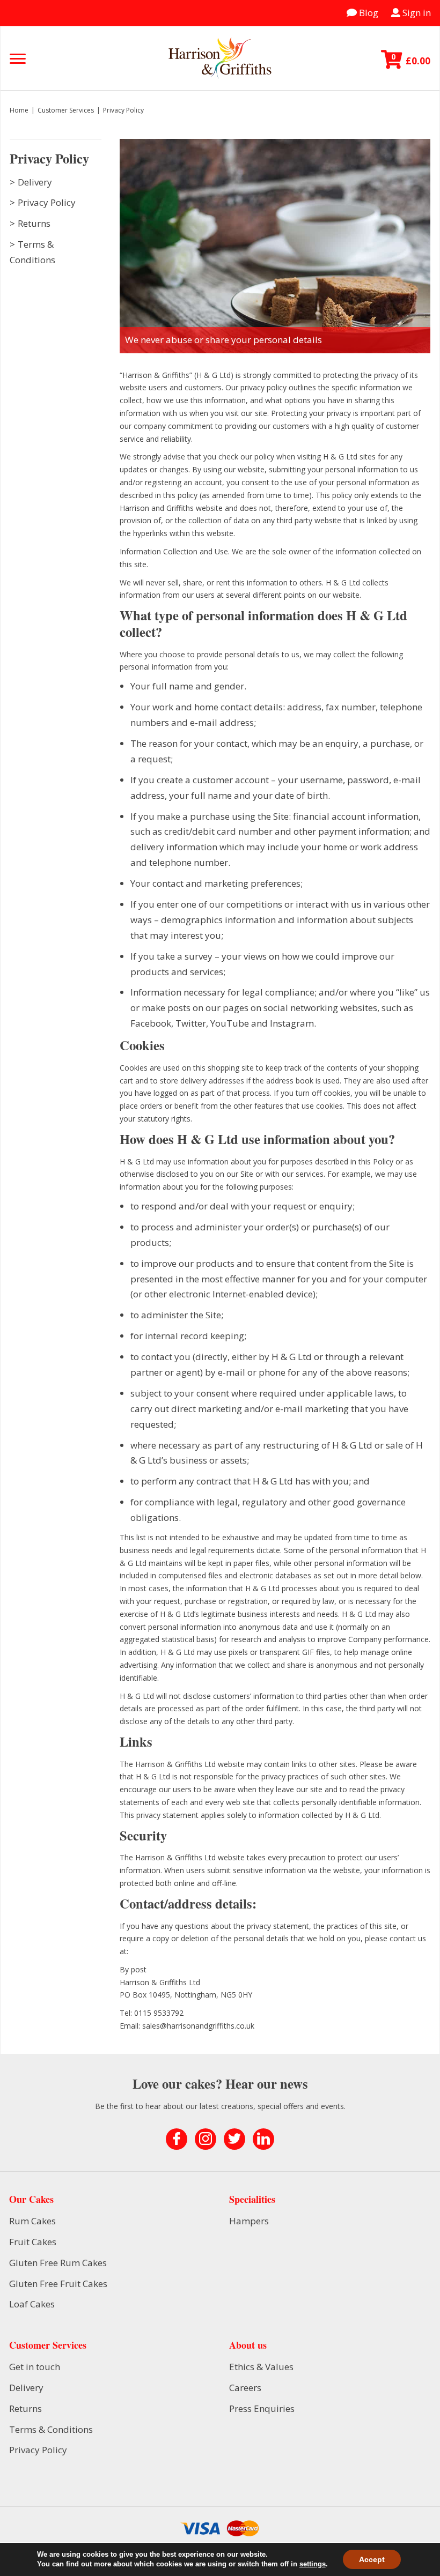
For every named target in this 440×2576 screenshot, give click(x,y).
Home (19, 110)
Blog (368, 13)
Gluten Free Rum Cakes (58, 2263)
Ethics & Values (261, 2367)
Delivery (35, 182)
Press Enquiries (262, 2408)
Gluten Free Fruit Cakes (58, 2284)
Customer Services (66, 110)
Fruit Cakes (33, 2242)
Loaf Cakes (32, 2304)
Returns (34, 223)
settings (313, 2564)
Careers (245, 2388)
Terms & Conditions (51, 2429)
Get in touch (35, 2367)
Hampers (249, 2221)
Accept (372, 2559)
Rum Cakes (32, 2221)
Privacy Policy (47, 202)
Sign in (416, 13)
